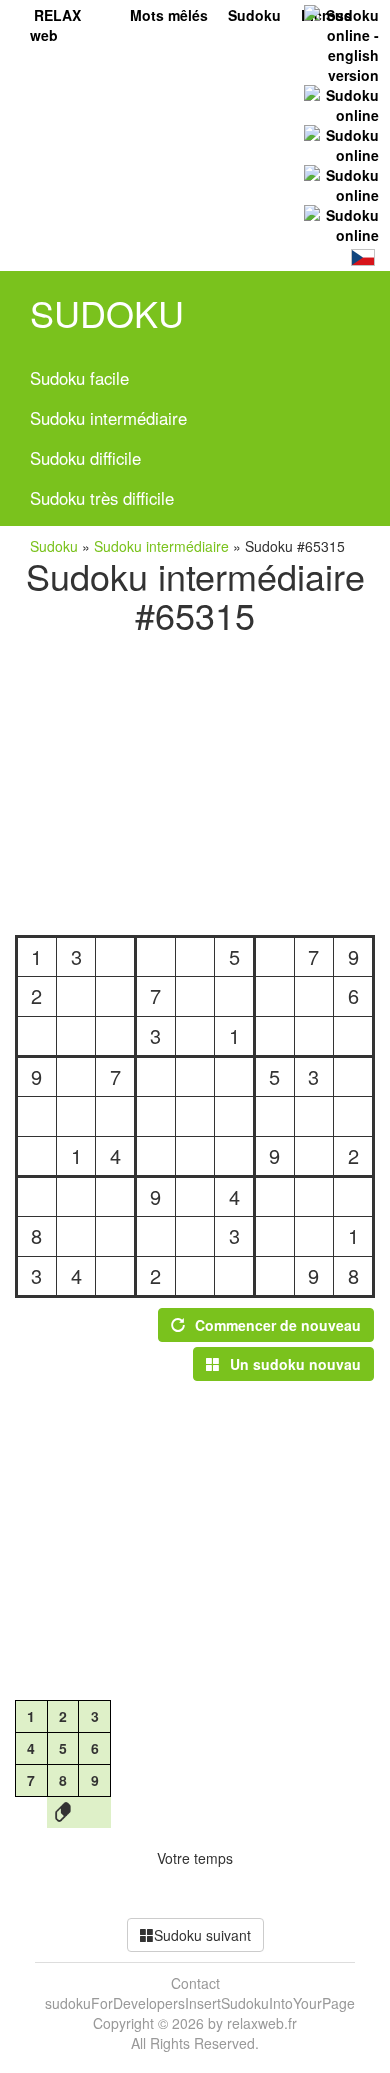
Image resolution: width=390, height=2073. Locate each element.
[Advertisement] (195, 780)
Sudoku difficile (85, 458)
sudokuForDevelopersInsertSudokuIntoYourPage (200, 2003)
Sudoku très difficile (102, 498)
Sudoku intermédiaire (108, 418)
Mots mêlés (169, 15)
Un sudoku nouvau (295, 1364)
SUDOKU (107, 313)
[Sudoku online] (339, 103)
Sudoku (254, 15)
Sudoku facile (79, 378)
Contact (195, 1983)
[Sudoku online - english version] (339, 43)
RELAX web (55, 25)
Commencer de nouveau (278, 1325)
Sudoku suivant (202, 1935)
